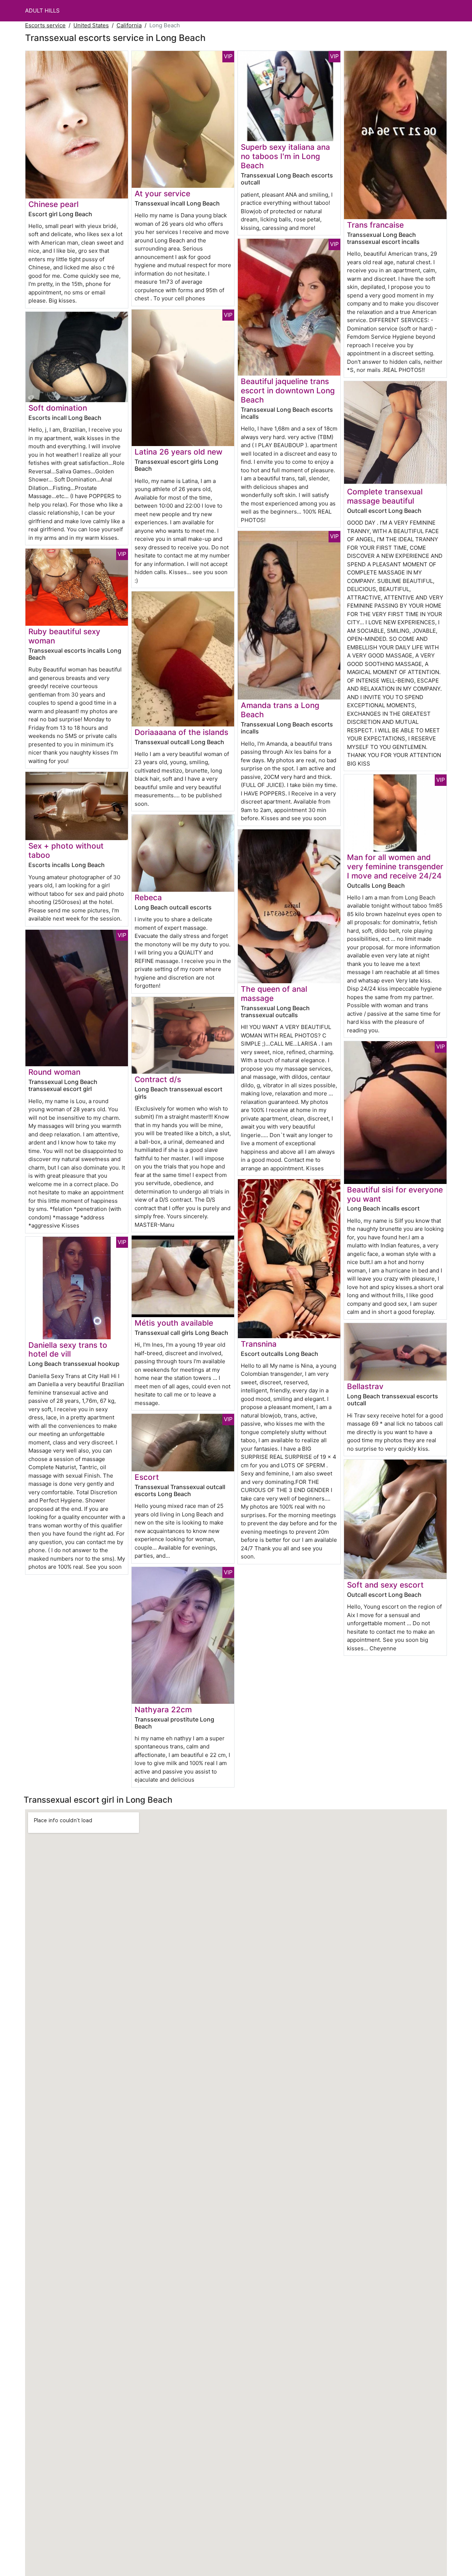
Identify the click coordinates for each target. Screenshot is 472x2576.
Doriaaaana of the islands (181, 732)
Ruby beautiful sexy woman (64, 636)
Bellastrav (365, 1386)
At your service (162, 194)
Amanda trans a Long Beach (280, 710)
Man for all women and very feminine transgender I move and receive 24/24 (395, 866)
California (129, 25)
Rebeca (148, 897)
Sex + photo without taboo (66, 850)
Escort (147, 1477)
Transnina (259, 1344)
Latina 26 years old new (178, 452)
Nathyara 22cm (163, 1710)
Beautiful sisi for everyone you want (395, 1194)
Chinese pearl (53, 204)
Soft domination (58, 408)
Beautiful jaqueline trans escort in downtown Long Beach (288, 391)
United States (91, 25)
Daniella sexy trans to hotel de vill (68, 1350)
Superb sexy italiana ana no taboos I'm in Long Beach (285, 156)
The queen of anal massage (274, 994)
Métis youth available (174, 1323)
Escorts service (45, 25)
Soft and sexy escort (385, 1585)
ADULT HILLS (42, 11)
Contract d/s (158, 1079)
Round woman (54, 1072)
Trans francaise (375, 225)
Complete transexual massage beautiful (385, 496)
